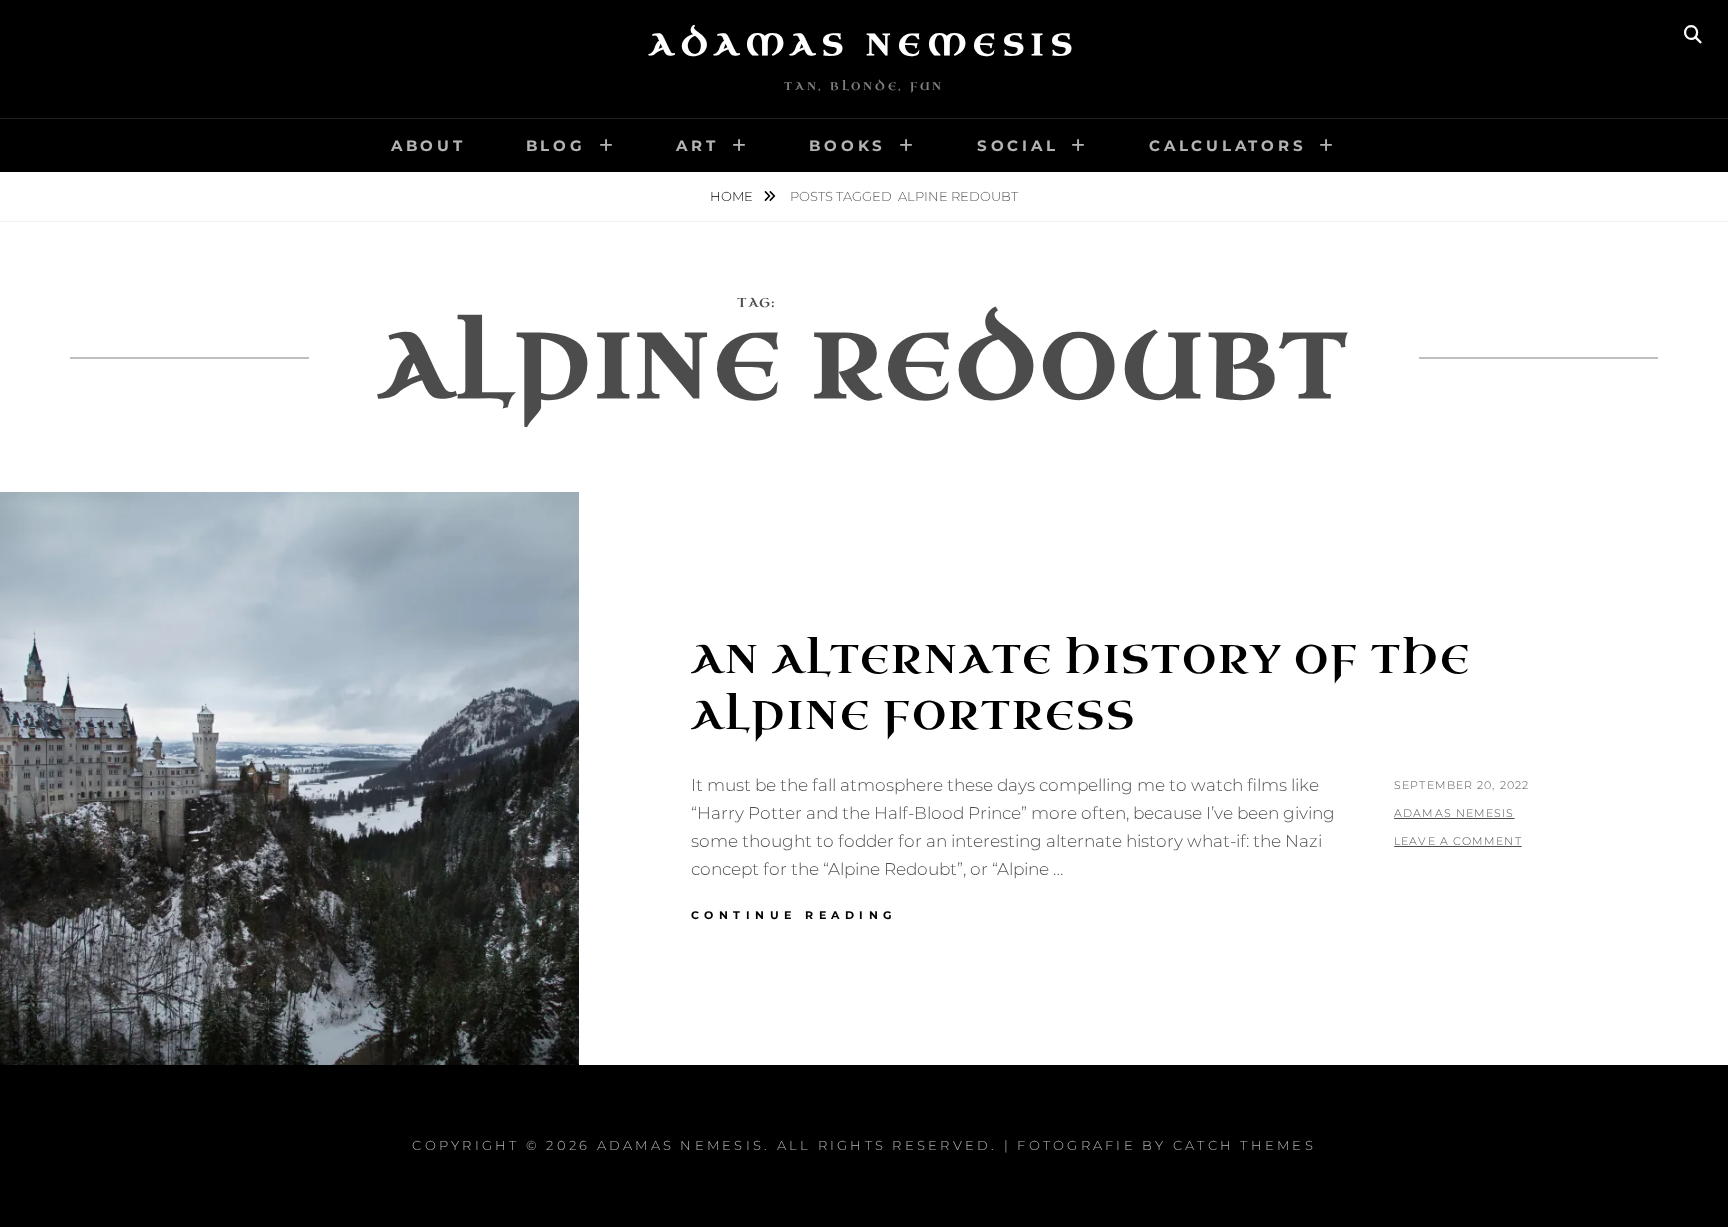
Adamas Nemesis (864, 45)
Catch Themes (1244, 1145)
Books (847, 145)
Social (1018, 145)
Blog (556, 145)
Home (733, 196)
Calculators (1227, 145)
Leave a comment (1458, 841)
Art (697, 145)
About (428, 145)
